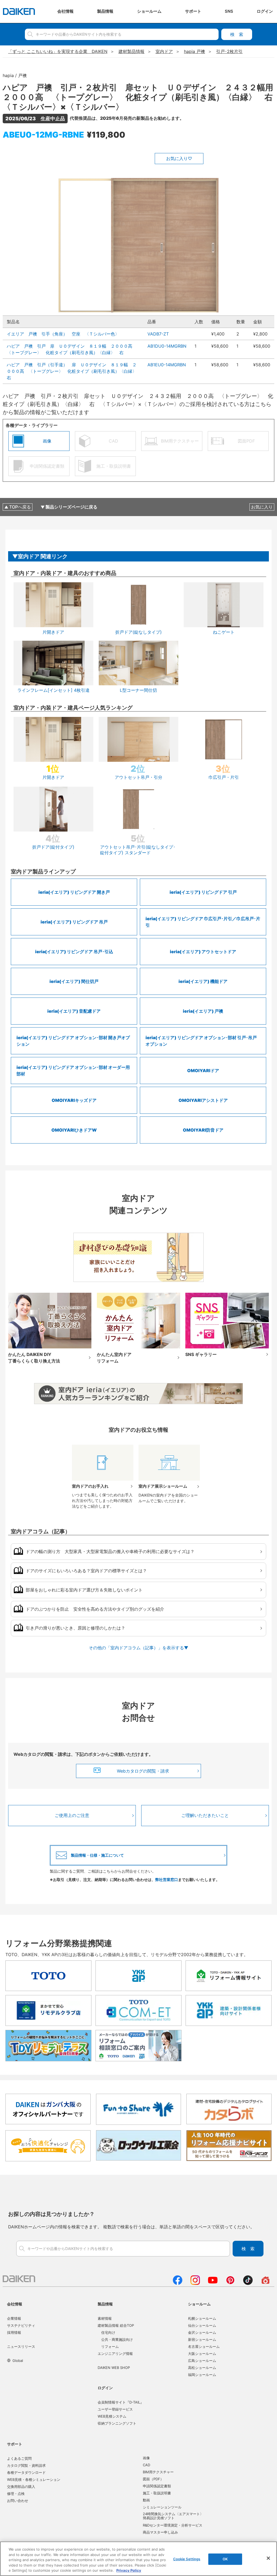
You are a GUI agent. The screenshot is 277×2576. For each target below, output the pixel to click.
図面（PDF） (153, 2479)
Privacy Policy (129, 2570)
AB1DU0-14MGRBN (167, 346)
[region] (138, 2559)
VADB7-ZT (158, 334)
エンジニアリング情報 (115, 2354)
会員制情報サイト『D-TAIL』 (121, 2402)
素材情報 (105, 2318)
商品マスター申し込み (160, 2532)
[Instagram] (195, 2283)
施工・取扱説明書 (157, 2493)
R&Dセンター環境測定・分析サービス (173, 2525)
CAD (146, 2465)
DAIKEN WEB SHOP (114, 2368)
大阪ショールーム (202, 2354)
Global (18, 2361)
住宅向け (108, 2332)
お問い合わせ (18, 2501)
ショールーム (199, 2304)
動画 (146, 2500)
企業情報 (14, 2318)
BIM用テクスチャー (158, 2472)
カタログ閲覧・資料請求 (26, 2465)
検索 (237, 34)
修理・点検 (16, 2494)
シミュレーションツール (162, 2507)
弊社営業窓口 (167, 1879)
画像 (146, 2458)
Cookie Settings (187, 2559)
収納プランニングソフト (117, 2423)
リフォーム (110, 2346)
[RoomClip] (266, 2283)
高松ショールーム (202, 2368)
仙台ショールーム (202, 2325)
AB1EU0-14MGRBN (167, 365)
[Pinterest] (230, 2283)
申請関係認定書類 (157, 2486)
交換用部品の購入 (21, 2487)
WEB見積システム (112, 2416)
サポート (15, 2444)
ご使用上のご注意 (72, 1815)
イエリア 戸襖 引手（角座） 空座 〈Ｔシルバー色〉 (63, 334)
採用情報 (14, 2332)
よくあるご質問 (19, 2458)
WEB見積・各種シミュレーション (34, 2479)
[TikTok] (248, 2283)
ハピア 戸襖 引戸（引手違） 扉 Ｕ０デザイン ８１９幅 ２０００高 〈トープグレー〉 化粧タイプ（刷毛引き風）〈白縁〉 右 (74, 371)
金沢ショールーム (202, 2332)
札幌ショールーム (202, 2318)
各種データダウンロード (26, 2472)
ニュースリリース (21, 2346)
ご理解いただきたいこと (205, 1815)
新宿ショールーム (202, 2339)
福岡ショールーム (202, 2375)
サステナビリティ (21, 2325)
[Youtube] (213, 2283)
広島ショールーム (202, 2361)
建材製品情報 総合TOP (116, 2325)
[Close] (268, 2558)
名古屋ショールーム (204, 2346)
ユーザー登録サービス (115, 2409)
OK (225, 2559)
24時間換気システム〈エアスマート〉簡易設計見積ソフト (173, 2516)
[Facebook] (178, 2283)
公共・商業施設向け (117, 2339)
